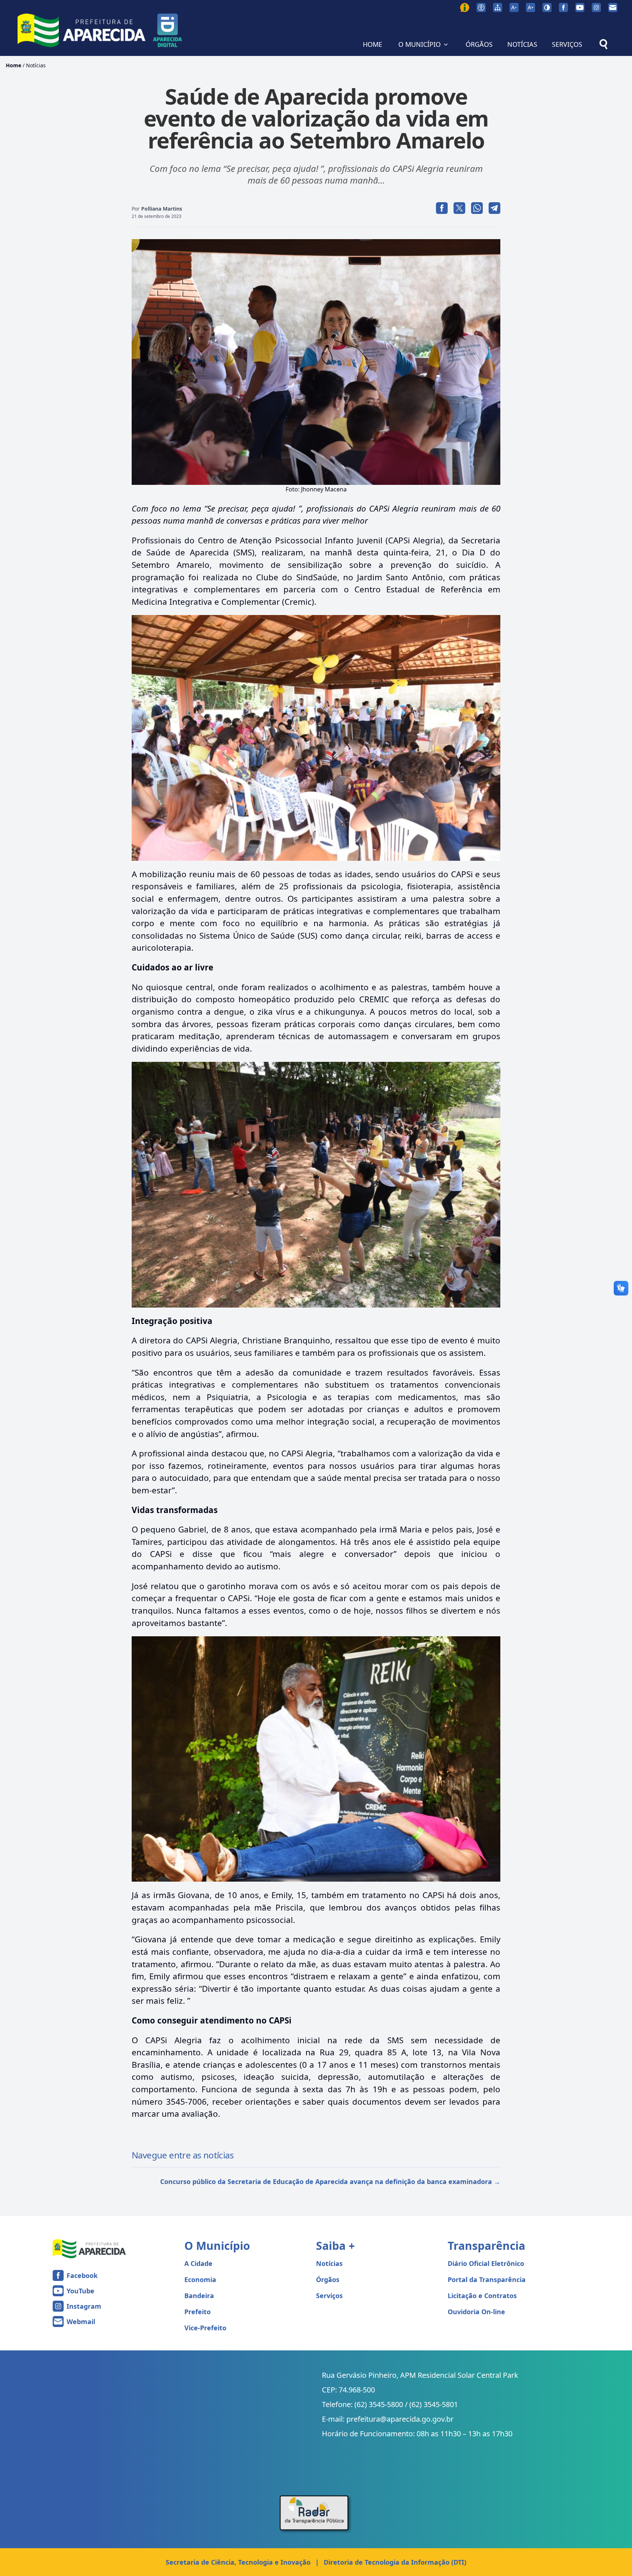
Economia (200, 2279)
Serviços (329, 2296)
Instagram (84, 2306)
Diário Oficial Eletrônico (486, 2263)
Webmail (81, 2322)
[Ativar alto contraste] (547, 7)
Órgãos (328, 2279)
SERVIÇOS (567, 44)
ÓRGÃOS (479, 44)
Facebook (82, 2275)
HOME (373, 44)
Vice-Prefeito (205, 2328)
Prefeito (197, 2312)
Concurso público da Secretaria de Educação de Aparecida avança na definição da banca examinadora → (330, 2181)
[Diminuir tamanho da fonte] (514, 7)
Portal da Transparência (487, 2279)
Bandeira (199, 2296)
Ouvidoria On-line (476, 2312)
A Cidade (198, 2263)
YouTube (80, 2291)
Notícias (36, 65)
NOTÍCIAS (522, 44)
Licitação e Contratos (482, 2296)
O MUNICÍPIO (420, 44)
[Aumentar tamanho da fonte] (531, 7)
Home (14, 65)
